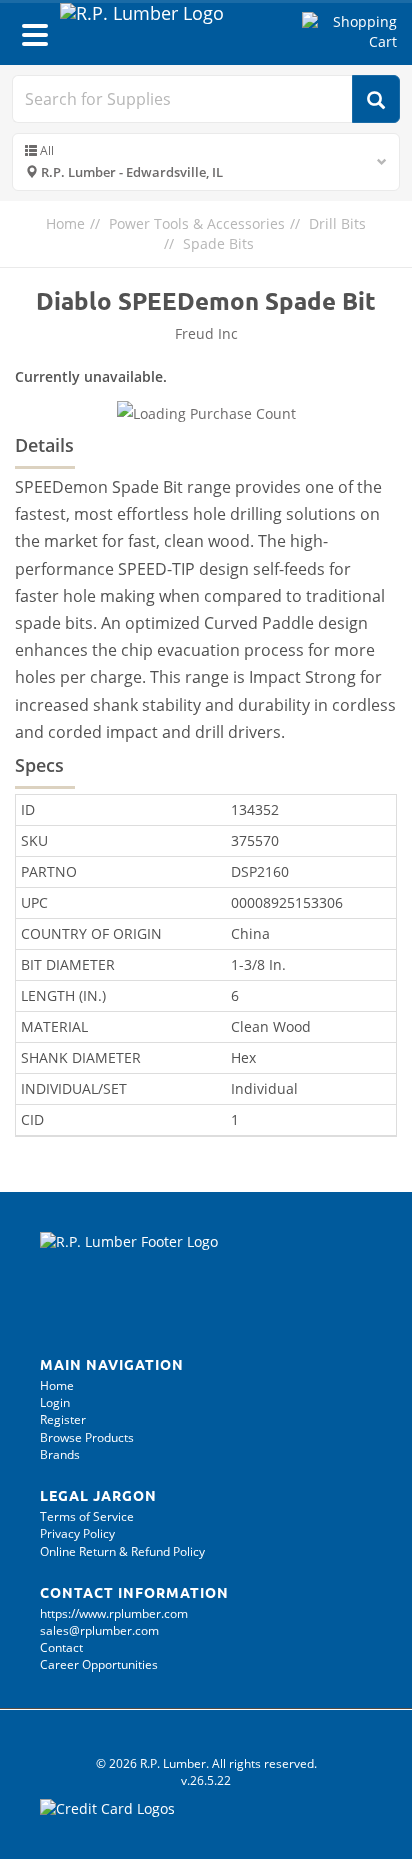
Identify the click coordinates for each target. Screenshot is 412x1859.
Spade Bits (218, 243)
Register (63, 1419)
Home (65, 223)
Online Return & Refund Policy (122, 1551)
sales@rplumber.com (99, 1630)
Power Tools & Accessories (197, 223)
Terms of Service (87, 1516)
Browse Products (87, 1437)
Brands (60, 1454)
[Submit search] (376, 99)
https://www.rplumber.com (114, 1613)
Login (55, 1402)
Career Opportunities (99, 1664)
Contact (61, 1647)
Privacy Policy (77, 1533)
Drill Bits (337, 223)
